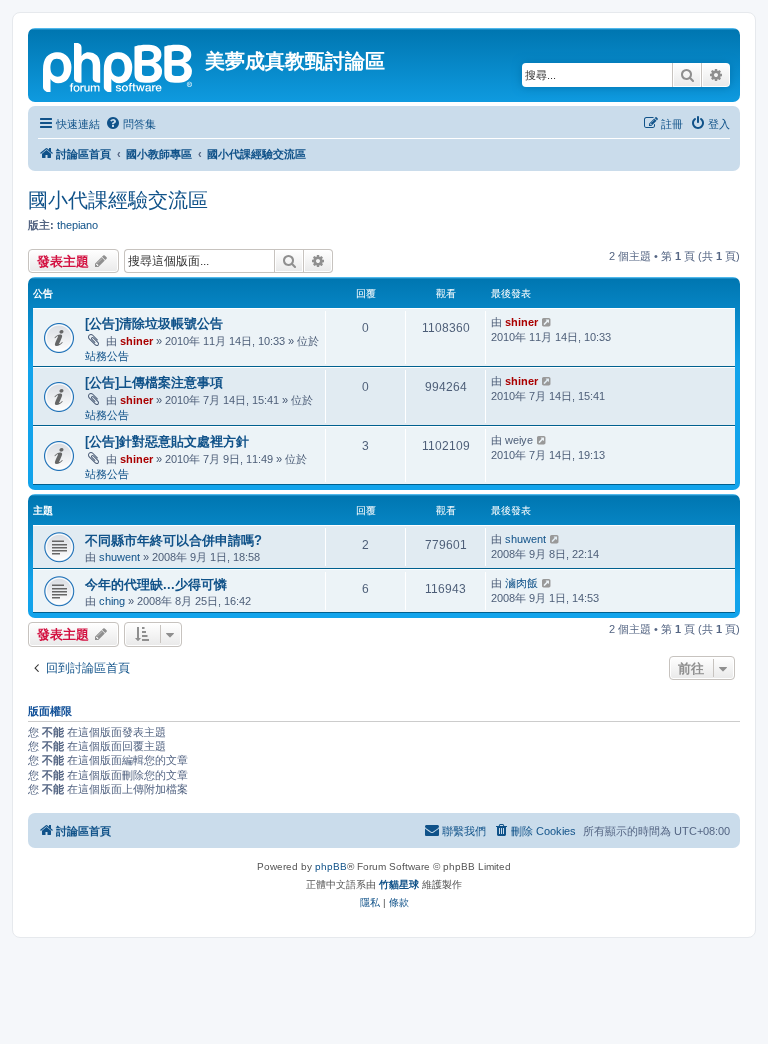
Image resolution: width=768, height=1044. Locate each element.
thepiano (77, 225)
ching (112, 601)
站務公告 (107, 356)
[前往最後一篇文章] (547, 322)
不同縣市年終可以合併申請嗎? (173, 540)
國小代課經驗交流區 (118, 200)
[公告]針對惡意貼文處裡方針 (167, 441)
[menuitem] (130, 124)
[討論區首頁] (119, 65)
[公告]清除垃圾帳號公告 (154, 323)
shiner (136, 341)
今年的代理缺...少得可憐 (156, 584)
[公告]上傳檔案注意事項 (154, 382)
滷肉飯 (521, 583)
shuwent (119, 557)
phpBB (331, 866)
